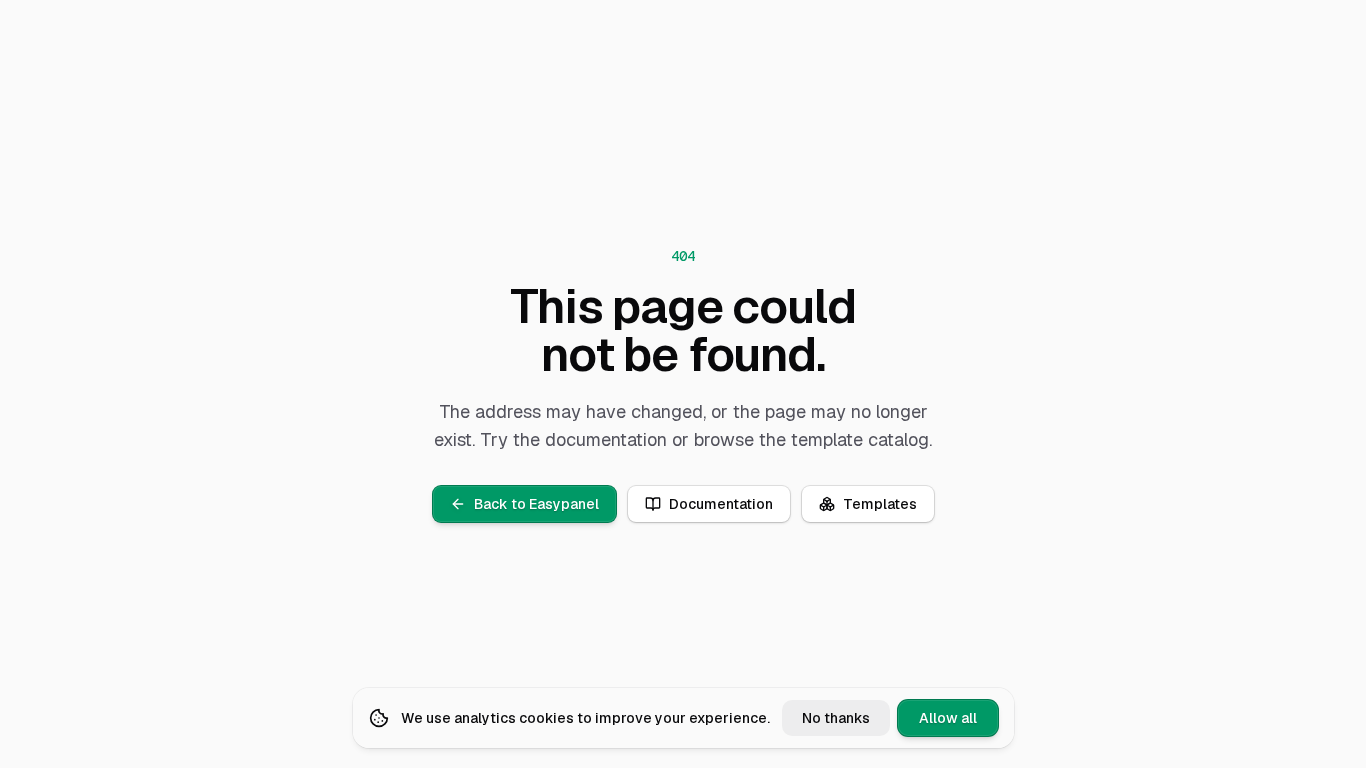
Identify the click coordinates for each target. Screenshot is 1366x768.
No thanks (836, 718)
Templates (880, 504)
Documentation (721, 504)
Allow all (948, 718)
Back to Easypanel (536, 504)
